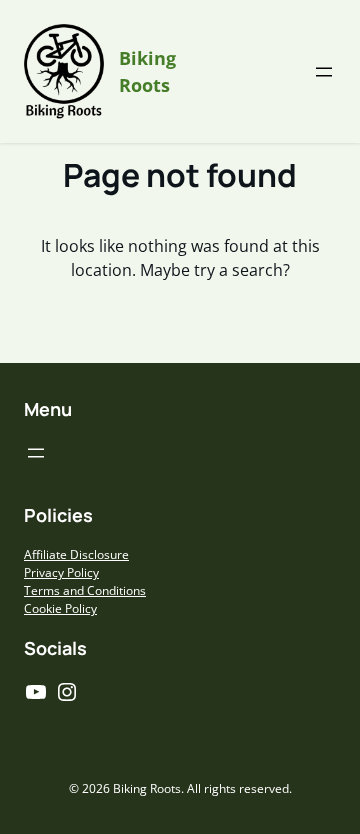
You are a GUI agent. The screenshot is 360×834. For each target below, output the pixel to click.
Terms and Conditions (85, 590)
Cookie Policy (60, 608)
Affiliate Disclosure (76, 554)
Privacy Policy (61, 572)
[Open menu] (324, 72)
